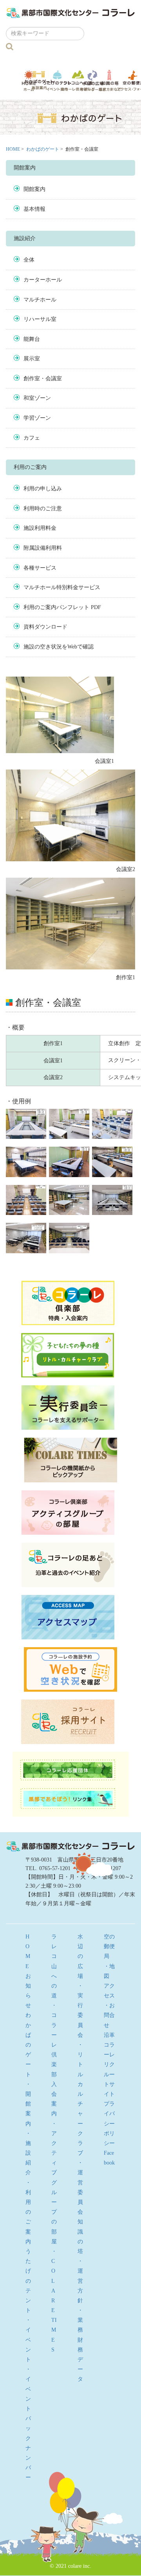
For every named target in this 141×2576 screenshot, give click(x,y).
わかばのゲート (39, 80)
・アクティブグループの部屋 (54, 2183)
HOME (13, 149)
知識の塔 (110, 81)
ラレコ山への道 (78, 80)
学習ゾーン (37, 418)
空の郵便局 (109, 1946)
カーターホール (43, 280)
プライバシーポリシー (109, 2124)
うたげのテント (57, 80)
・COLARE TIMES (54, 2301)
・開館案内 (28, 2104)
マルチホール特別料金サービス (62, 587)
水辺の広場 (93, 81)
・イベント (28, 2340)
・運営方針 (80, 2281)
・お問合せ (109, 2015)
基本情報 (34, 209)
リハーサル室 (40, 319)
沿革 (109, 2035)
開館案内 (34, 189)
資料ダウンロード (45, 627)
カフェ (32, 438)
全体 (29, 260)
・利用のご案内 (28, 2212)
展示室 (32, 359)
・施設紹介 (28, 2153)
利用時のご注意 (43, 509)
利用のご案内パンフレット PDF (62, 607)
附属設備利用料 (43, 548)
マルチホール (40, 300)
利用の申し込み (43, 489)
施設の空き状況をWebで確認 (59, 647)
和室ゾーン (37, 398)
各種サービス (40, 568)
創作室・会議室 (43, 379)
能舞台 (32, 339)
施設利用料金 (40, 528)
